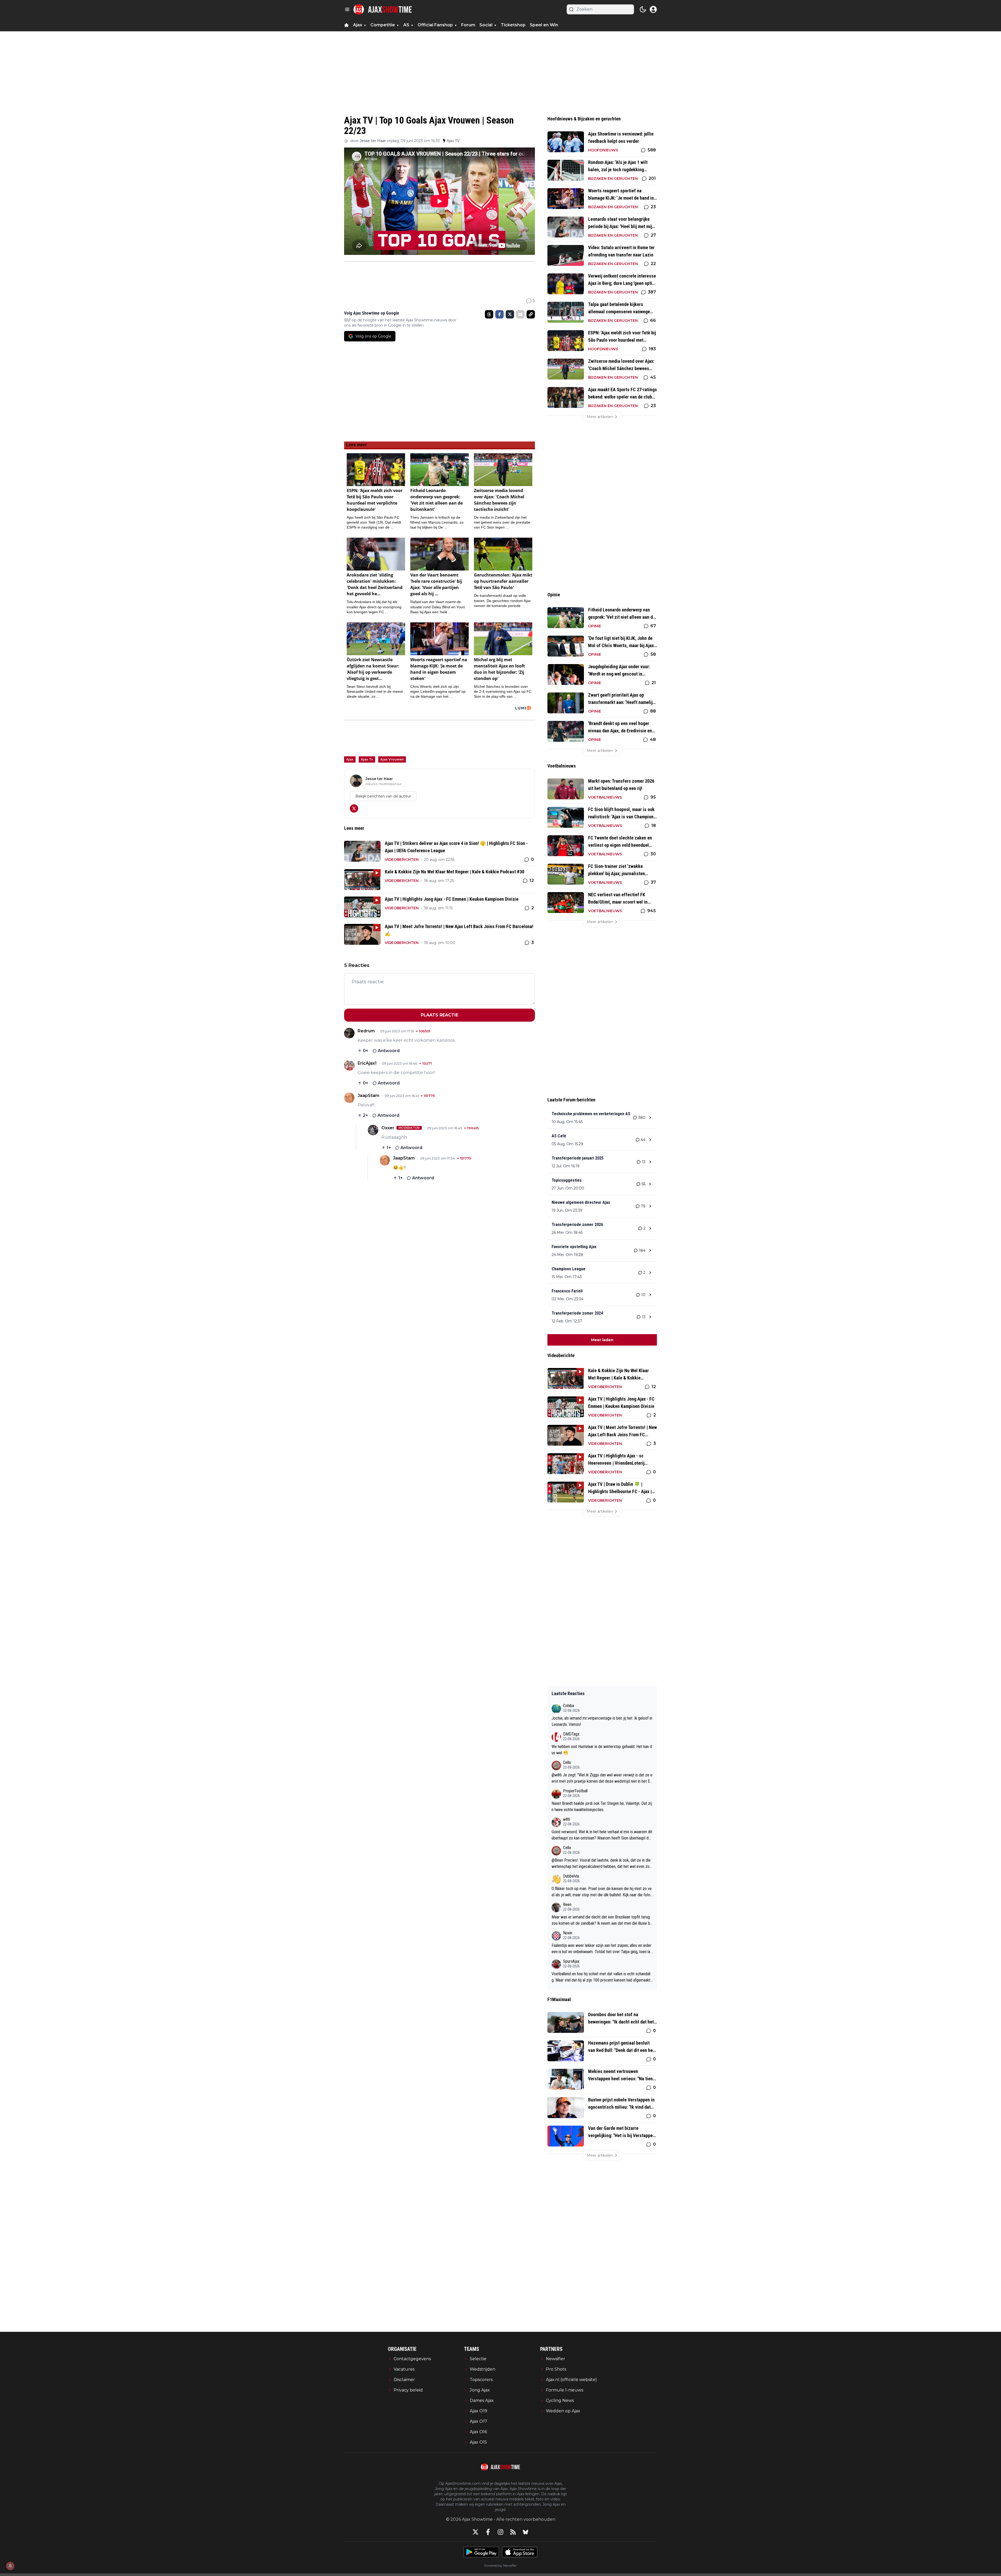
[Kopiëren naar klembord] (531, 314)
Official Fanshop (435, 25)
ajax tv (367, 759)
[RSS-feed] (513, 2532)
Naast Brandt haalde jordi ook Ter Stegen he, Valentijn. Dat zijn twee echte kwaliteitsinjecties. (602, 1807)
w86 (567, 1819)
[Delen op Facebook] (499, 314)
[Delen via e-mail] (520, 314)
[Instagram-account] (500, 2532)
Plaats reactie (440, 1015)
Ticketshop (513, 25)
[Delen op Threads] (489, 314)
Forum (468, 25)
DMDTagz (571, 1734)
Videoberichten (402, 860)
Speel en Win (544, 25)
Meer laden (602, 1340)
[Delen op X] (510, 314)
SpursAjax (571, 1961)
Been (567, 1905)
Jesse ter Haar (373, 141)
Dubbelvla (571, 1876)
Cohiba (569, 1706)
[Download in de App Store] (520, 2552)
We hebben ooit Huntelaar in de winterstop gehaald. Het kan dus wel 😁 (602, 1750)
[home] (346, 25)
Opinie (595, 626)
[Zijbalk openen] (347, 9)
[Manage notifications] (10, 2566)
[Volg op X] (354, 808)
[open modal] (653, 9)
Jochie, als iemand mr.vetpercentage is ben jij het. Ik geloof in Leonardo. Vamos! (602, 1721)
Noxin (568, 1933)
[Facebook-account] (488, 2532)
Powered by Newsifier (500, 2565)
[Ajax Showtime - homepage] (383, 9)
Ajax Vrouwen (392, 759)
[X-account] (475, 2532)
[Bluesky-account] (526, 2532)
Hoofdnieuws (603, 150)
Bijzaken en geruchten (613, 179)
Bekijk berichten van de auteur (383, 796)
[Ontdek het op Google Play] (481, 2552)
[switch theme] (643, 9)
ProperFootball (575, 1791)
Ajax (350, 759)
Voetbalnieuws (605, 797)
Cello (567, 1762)
